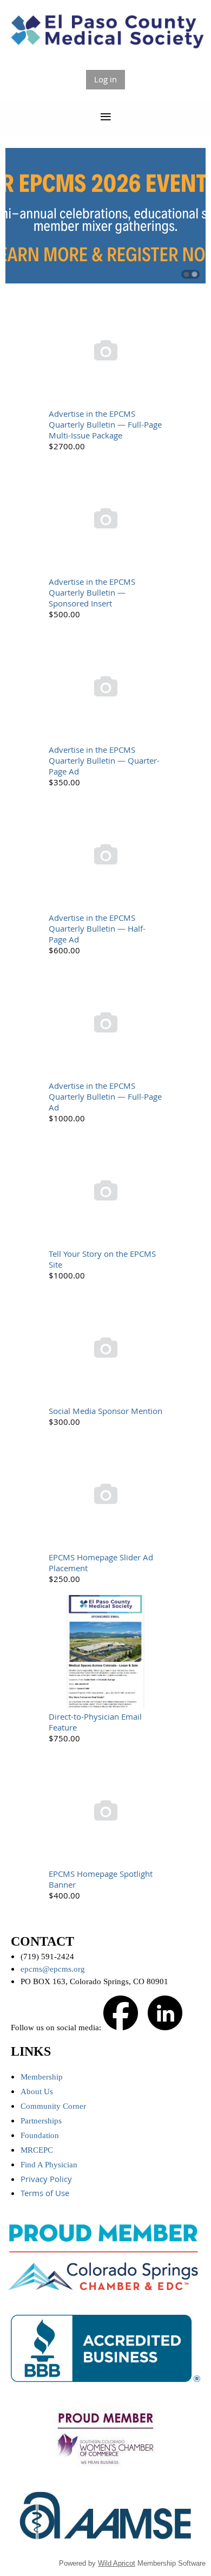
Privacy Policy (47, 2179)
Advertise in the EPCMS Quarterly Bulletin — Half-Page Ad (97, 928)
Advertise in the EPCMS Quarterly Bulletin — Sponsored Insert (92, 592)
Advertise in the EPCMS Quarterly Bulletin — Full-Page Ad (105, 1096)
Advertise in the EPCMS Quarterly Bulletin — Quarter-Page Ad (104, 760)
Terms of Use (46, 2193)
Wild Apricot (117, 2563)
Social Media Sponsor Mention (105, 1411)
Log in (105, 79)
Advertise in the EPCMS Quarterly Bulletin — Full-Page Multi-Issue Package (105, 424)
